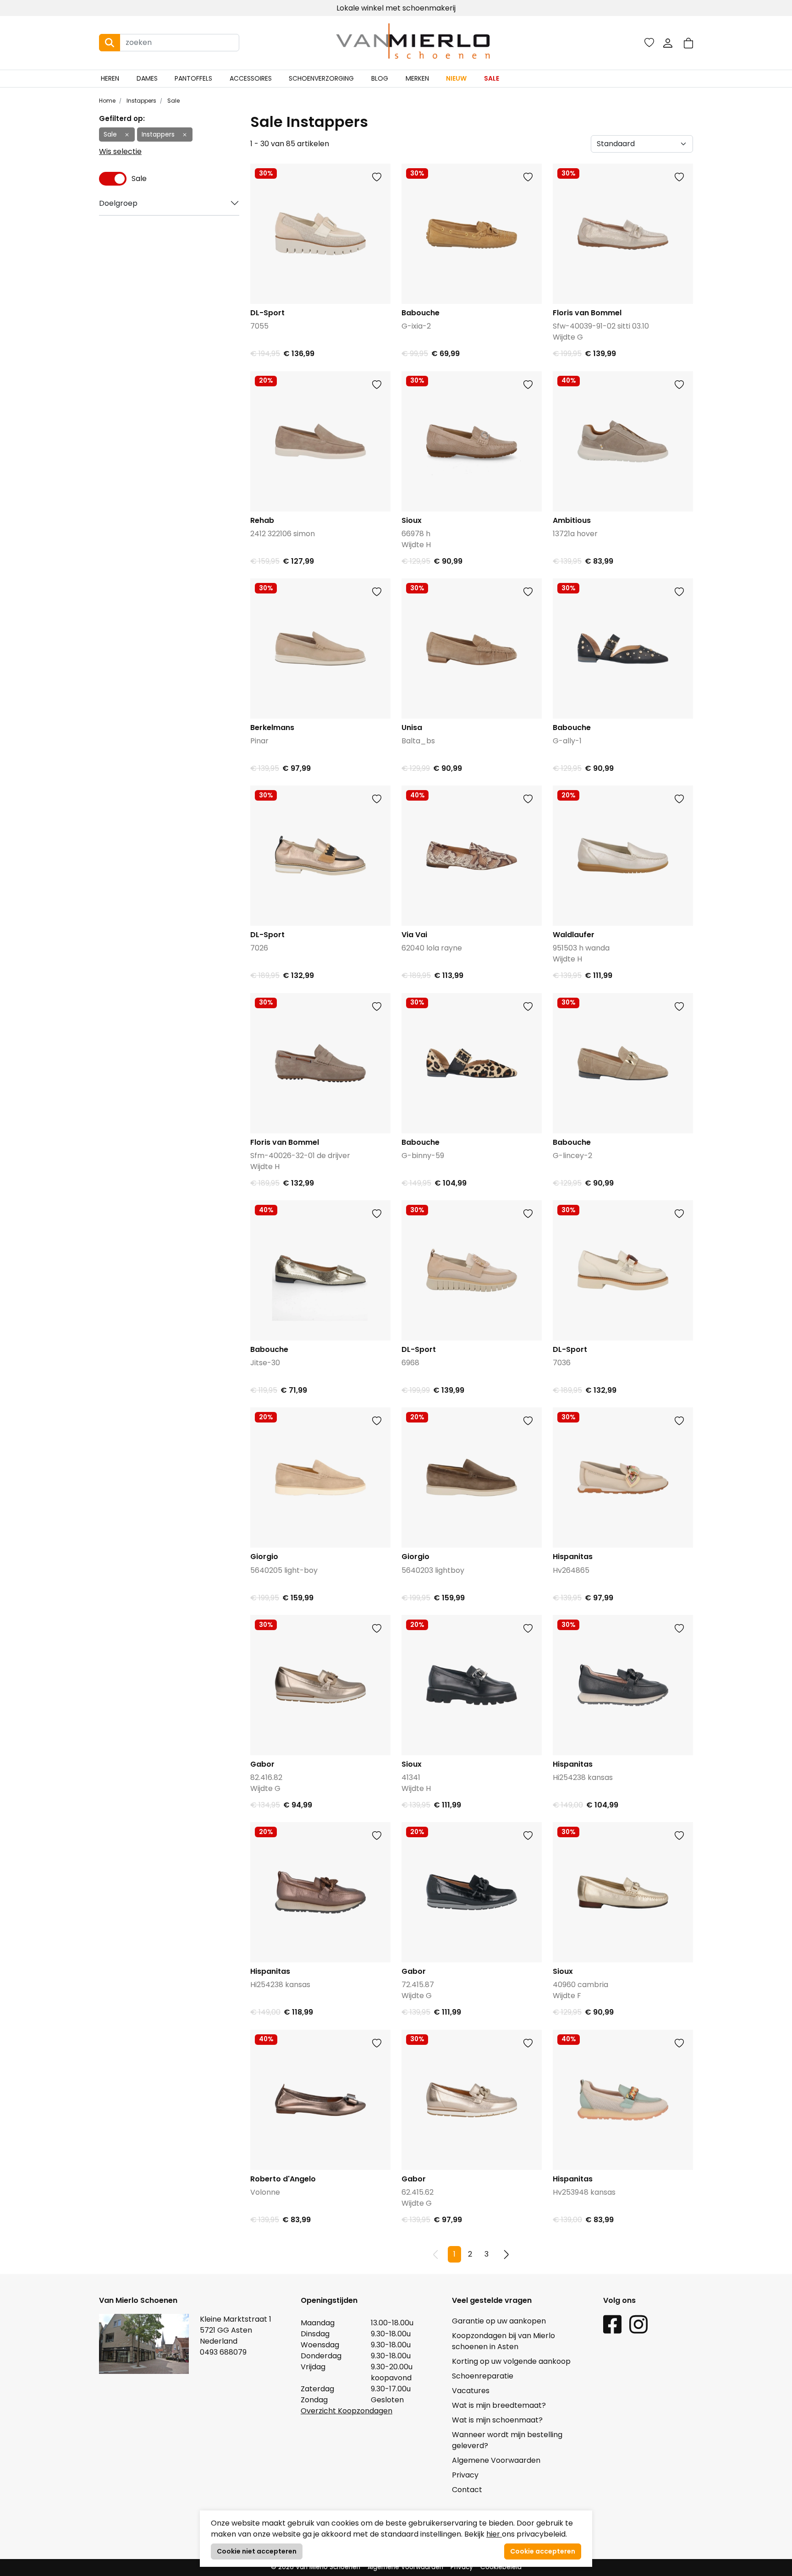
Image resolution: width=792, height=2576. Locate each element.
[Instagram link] (638, 2324)
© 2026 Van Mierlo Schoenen (316, 2567)
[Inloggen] (668, 43)
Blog (380, 78)
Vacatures (471, 2391)
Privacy (465, 2475)
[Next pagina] (506, 2255)
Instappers (141, 101)
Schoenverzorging (321, 78)
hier (494, 2534)
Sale (492, 78)
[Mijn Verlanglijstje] (649, 43)
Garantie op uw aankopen (499, 2321)
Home (107, 101)
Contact (467, 2490)
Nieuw (456, 78)
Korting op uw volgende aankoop (511, 2361)
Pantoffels (193, 78)
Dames (147, 78)
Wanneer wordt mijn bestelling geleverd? (507, 2440)
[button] (688, 43)
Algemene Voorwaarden (496, 2460)
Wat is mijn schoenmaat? (497, 2420)
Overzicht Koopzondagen (346, 2411)
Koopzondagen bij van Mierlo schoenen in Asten (503, 2341)
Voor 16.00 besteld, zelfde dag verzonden (396, 8)
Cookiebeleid (501, 2567)
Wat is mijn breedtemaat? (499, 2405)
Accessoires (251, 78)
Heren (110, 78)
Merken (417, 78)
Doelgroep (118, 203)
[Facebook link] (612, 2324)
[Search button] (110, 43)
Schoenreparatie (483, 2376)
